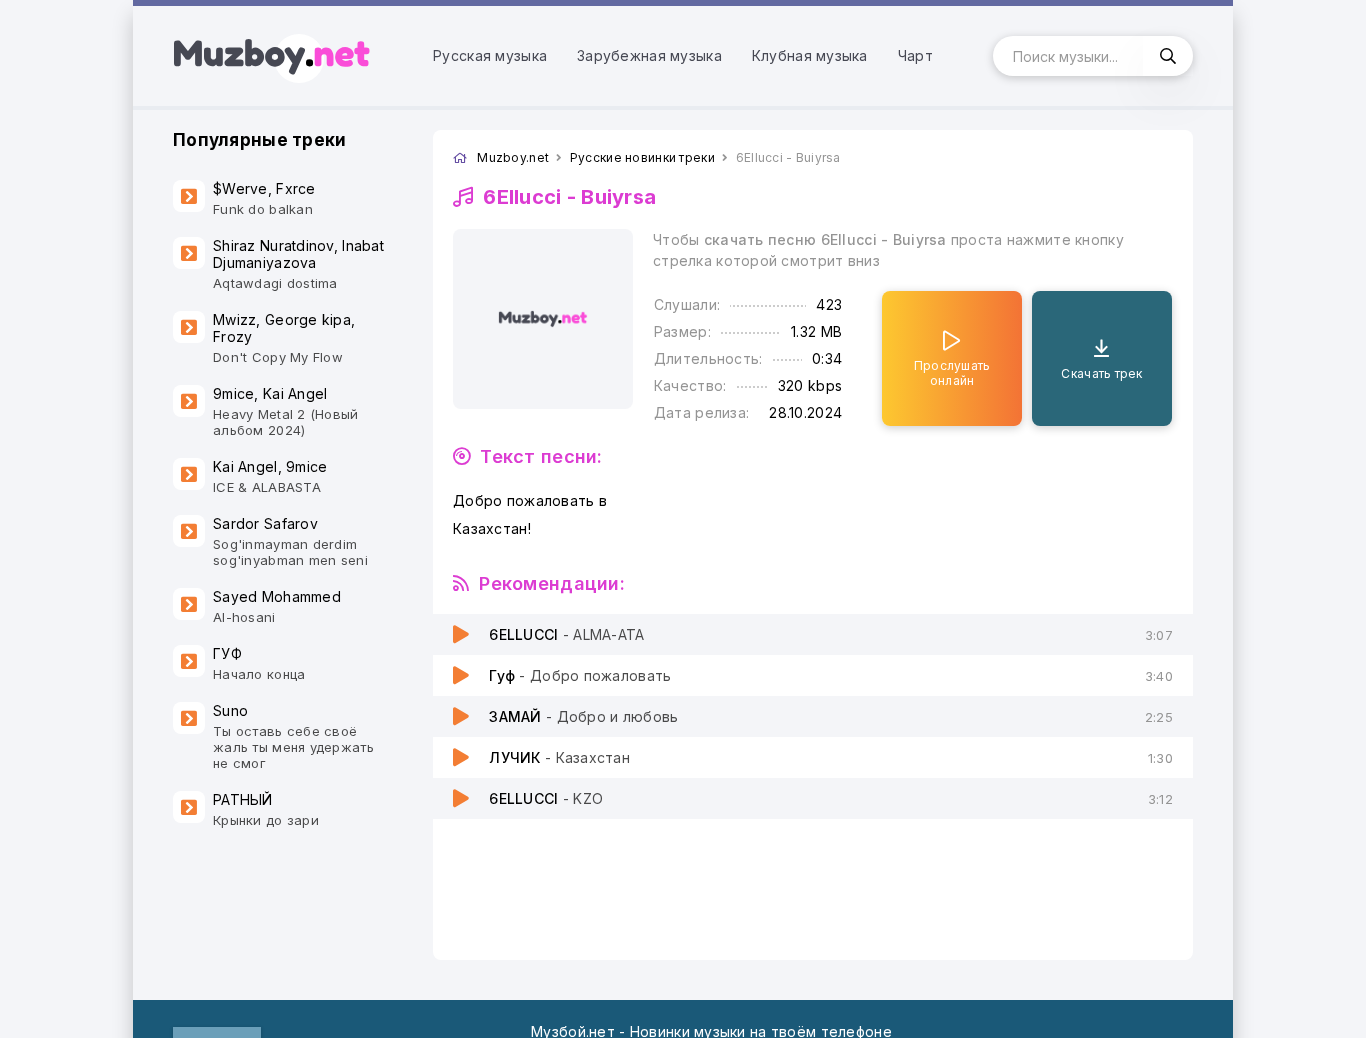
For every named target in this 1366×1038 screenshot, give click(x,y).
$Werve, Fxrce (264, 198)
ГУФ (259, 663)
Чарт (915, 55)
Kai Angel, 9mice (270, 476)
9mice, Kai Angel (286, 411)
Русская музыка (490, 55)
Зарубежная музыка (649, 55)
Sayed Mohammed (277, 606)
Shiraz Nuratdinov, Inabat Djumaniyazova (298, 264)
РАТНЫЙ (266, 809)
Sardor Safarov (290, 541)
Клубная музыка (810, 55)
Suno (293, 736)
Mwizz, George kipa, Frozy (284, 338)
